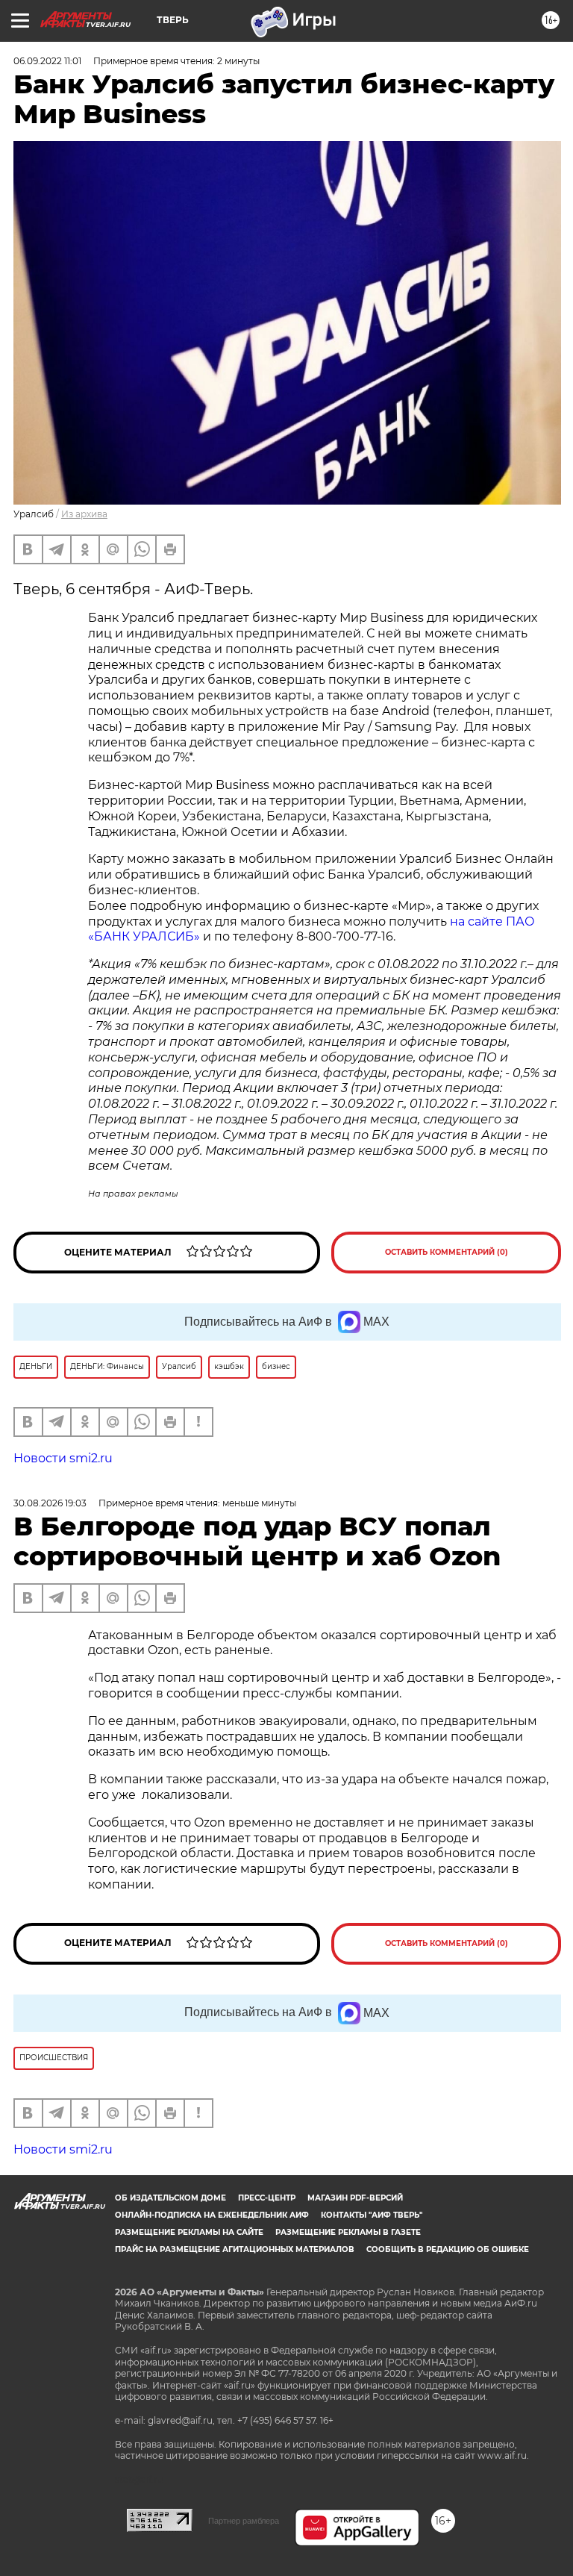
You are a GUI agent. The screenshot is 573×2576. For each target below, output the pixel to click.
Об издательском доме (170, 2198)
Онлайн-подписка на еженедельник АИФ (212, 2215)
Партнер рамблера (244, 2521)
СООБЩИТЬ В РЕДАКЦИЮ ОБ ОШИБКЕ (448, 2249)
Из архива (84, 514)
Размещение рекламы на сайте (189, 2232)
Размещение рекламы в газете (348, 2232)
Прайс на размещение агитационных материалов (235, 2249)
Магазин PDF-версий (355, 2198)
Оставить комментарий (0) (447, 1252)
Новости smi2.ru (63, 1458)
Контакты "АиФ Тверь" (372, 2215)
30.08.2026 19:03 (50, 1503)
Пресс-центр (267, 2198)
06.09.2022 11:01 (47, 61)
